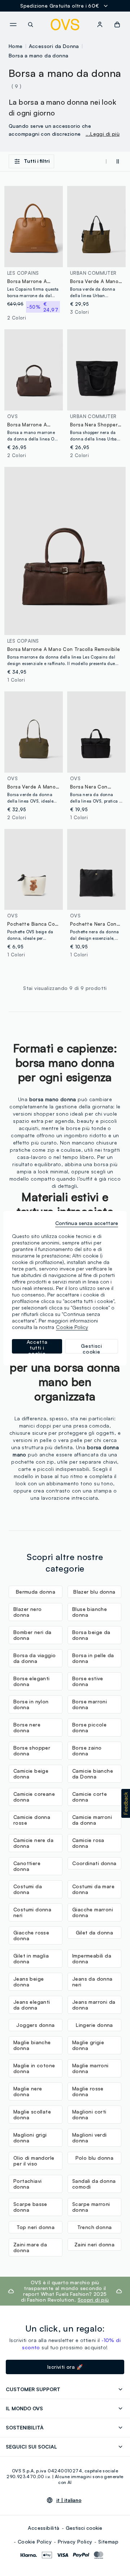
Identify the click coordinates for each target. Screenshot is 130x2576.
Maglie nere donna (28, 2091)
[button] (126, 1803)
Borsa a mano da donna (38, 55)
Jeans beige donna (29, 1982)
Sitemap (108, 2542)
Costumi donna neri (32, 1912)
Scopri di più (93, 2300)
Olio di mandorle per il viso (34, 2161)
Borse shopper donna (32, 1750)
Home (16, 46)
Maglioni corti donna (89, 2114)
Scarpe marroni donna (91, 2207)
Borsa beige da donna (91, 1635)
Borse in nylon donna (31, 1704)
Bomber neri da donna (32, 1635)
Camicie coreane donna (34, 1797)
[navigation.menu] (13, 25)
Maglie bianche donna (32, 2045)
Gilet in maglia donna (31, 1958)
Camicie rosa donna (88, 1843)
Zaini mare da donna (30, 2247)
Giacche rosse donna (31, 1935)
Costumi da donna (28, 1889)
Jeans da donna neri (92, 1982)
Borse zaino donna (87, 1750)
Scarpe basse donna (30, 2207)
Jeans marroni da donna (94, 2005)
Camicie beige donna (31, 1774)
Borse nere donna (27, 1727)
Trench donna (95, 2227)
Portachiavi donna (27, 2184)
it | (69, 2500)
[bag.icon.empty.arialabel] (117, 25)
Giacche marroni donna (93, 1912)
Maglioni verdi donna (90, 2138)
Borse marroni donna (90, 1704)
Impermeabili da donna (92, 1958)
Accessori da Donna (54, 46)
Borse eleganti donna (32, 1681)
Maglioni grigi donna (30, 2138)
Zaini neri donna (94, 2244)
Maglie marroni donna (90, 2068)
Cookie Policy (35, 2542)
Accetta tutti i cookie (37, 1346)
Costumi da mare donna (93, 1889)
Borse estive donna (88, 1681)
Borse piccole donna (89, 1727)
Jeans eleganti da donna (32, 2005)
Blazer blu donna (94, 1592)
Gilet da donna (95, 1932)
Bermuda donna (36, 1592)
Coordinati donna (94, 1863)
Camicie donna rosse (32, 1820)
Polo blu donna (95, 2158)
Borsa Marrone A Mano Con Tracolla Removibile (64, 649)
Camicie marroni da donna (92, 1820)
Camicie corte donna (90, 1797)
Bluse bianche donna (90, 1612)
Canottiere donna (27, 1866)
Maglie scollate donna (32, 2114)
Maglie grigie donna (88, 2045)
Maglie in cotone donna (34, 2068)
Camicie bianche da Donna (93, 1774)
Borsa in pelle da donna (93, 1658)
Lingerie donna (94, 2025)
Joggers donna (35, 2025)
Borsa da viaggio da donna (34, 1658)
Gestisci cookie (84, 2528)
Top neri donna (36, 2227)
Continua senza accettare (87, 1223)
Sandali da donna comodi (94, 2184)
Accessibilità (44, 2528)
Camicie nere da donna (33, 1843)
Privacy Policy (75, 2542)
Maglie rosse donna (88, 2091)
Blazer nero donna (27, 1612)
